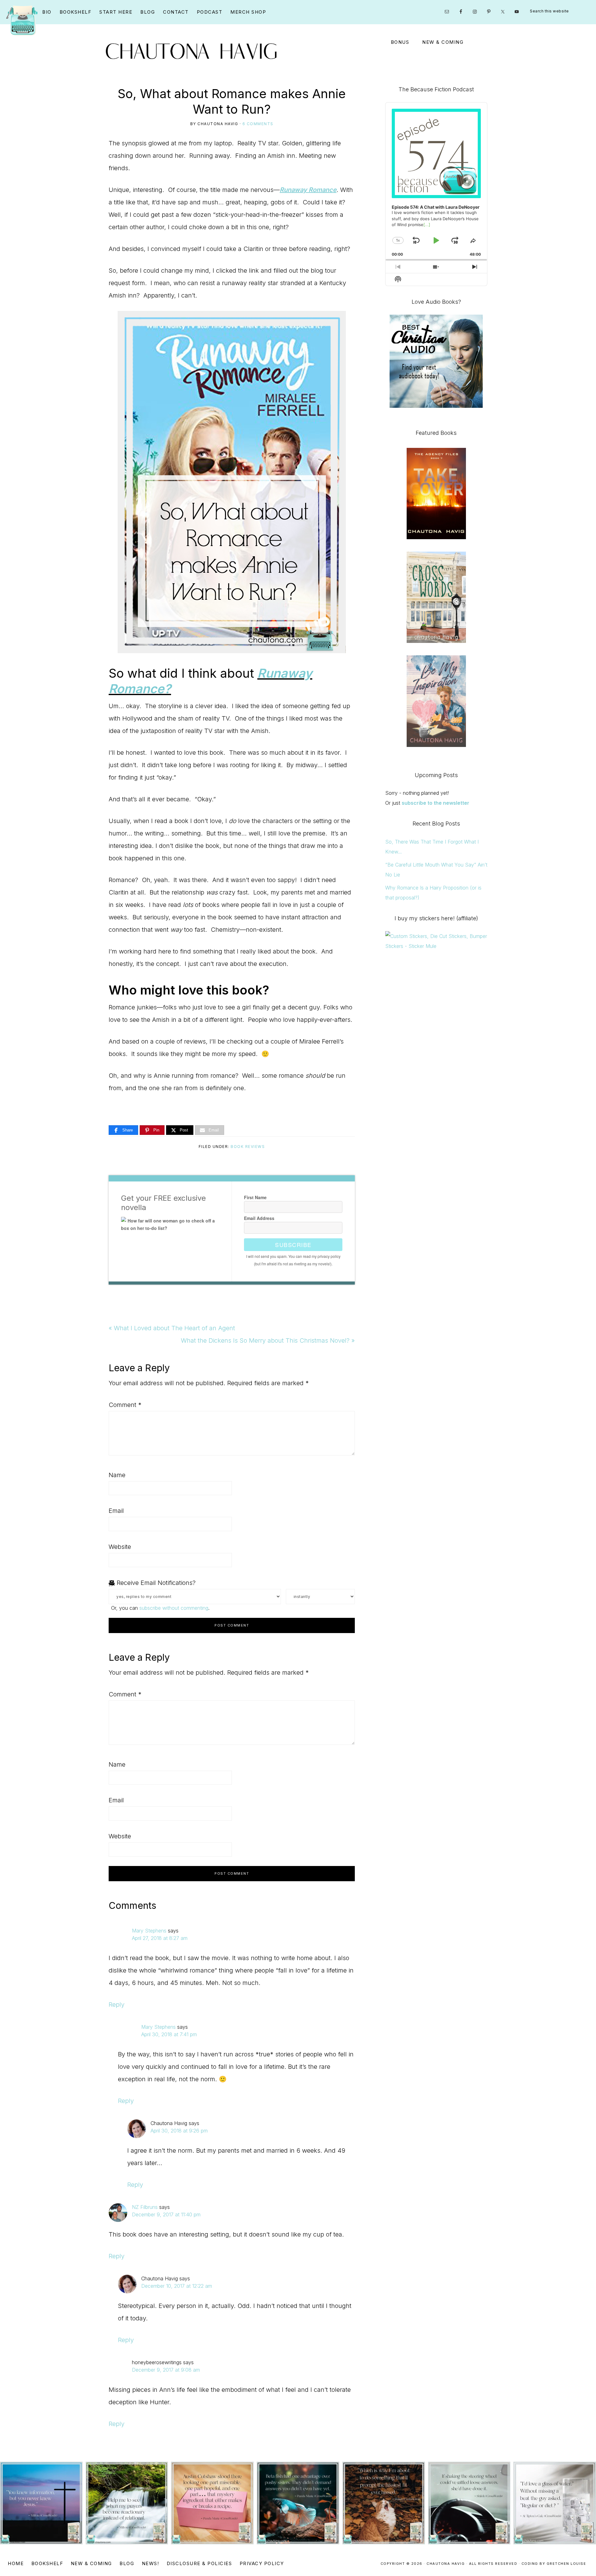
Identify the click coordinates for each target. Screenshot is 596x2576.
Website (120, 1547)
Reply (117, 2005)
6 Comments (258, 124)
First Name (255, 1197)
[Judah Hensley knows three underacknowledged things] (41, 2503)
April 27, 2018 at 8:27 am (160, 1938)
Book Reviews (248, 1147)
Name (117, 1475)
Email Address (259, 1218)
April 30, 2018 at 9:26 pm (179, 2131)
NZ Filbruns (145, 2207)
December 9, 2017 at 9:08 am (166, 2370)
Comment (125, 1405)
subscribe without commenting (174, 1608)
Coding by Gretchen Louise (554, 2564)
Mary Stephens (149, 1931)
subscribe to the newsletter (436, 803)
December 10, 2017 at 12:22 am (177, 2286)
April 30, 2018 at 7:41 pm (169, 2034)
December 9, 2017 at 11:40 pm (166, 2214)
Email (116, 1511)
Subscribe (293, 1245)
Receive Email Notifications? (155, 1583)
